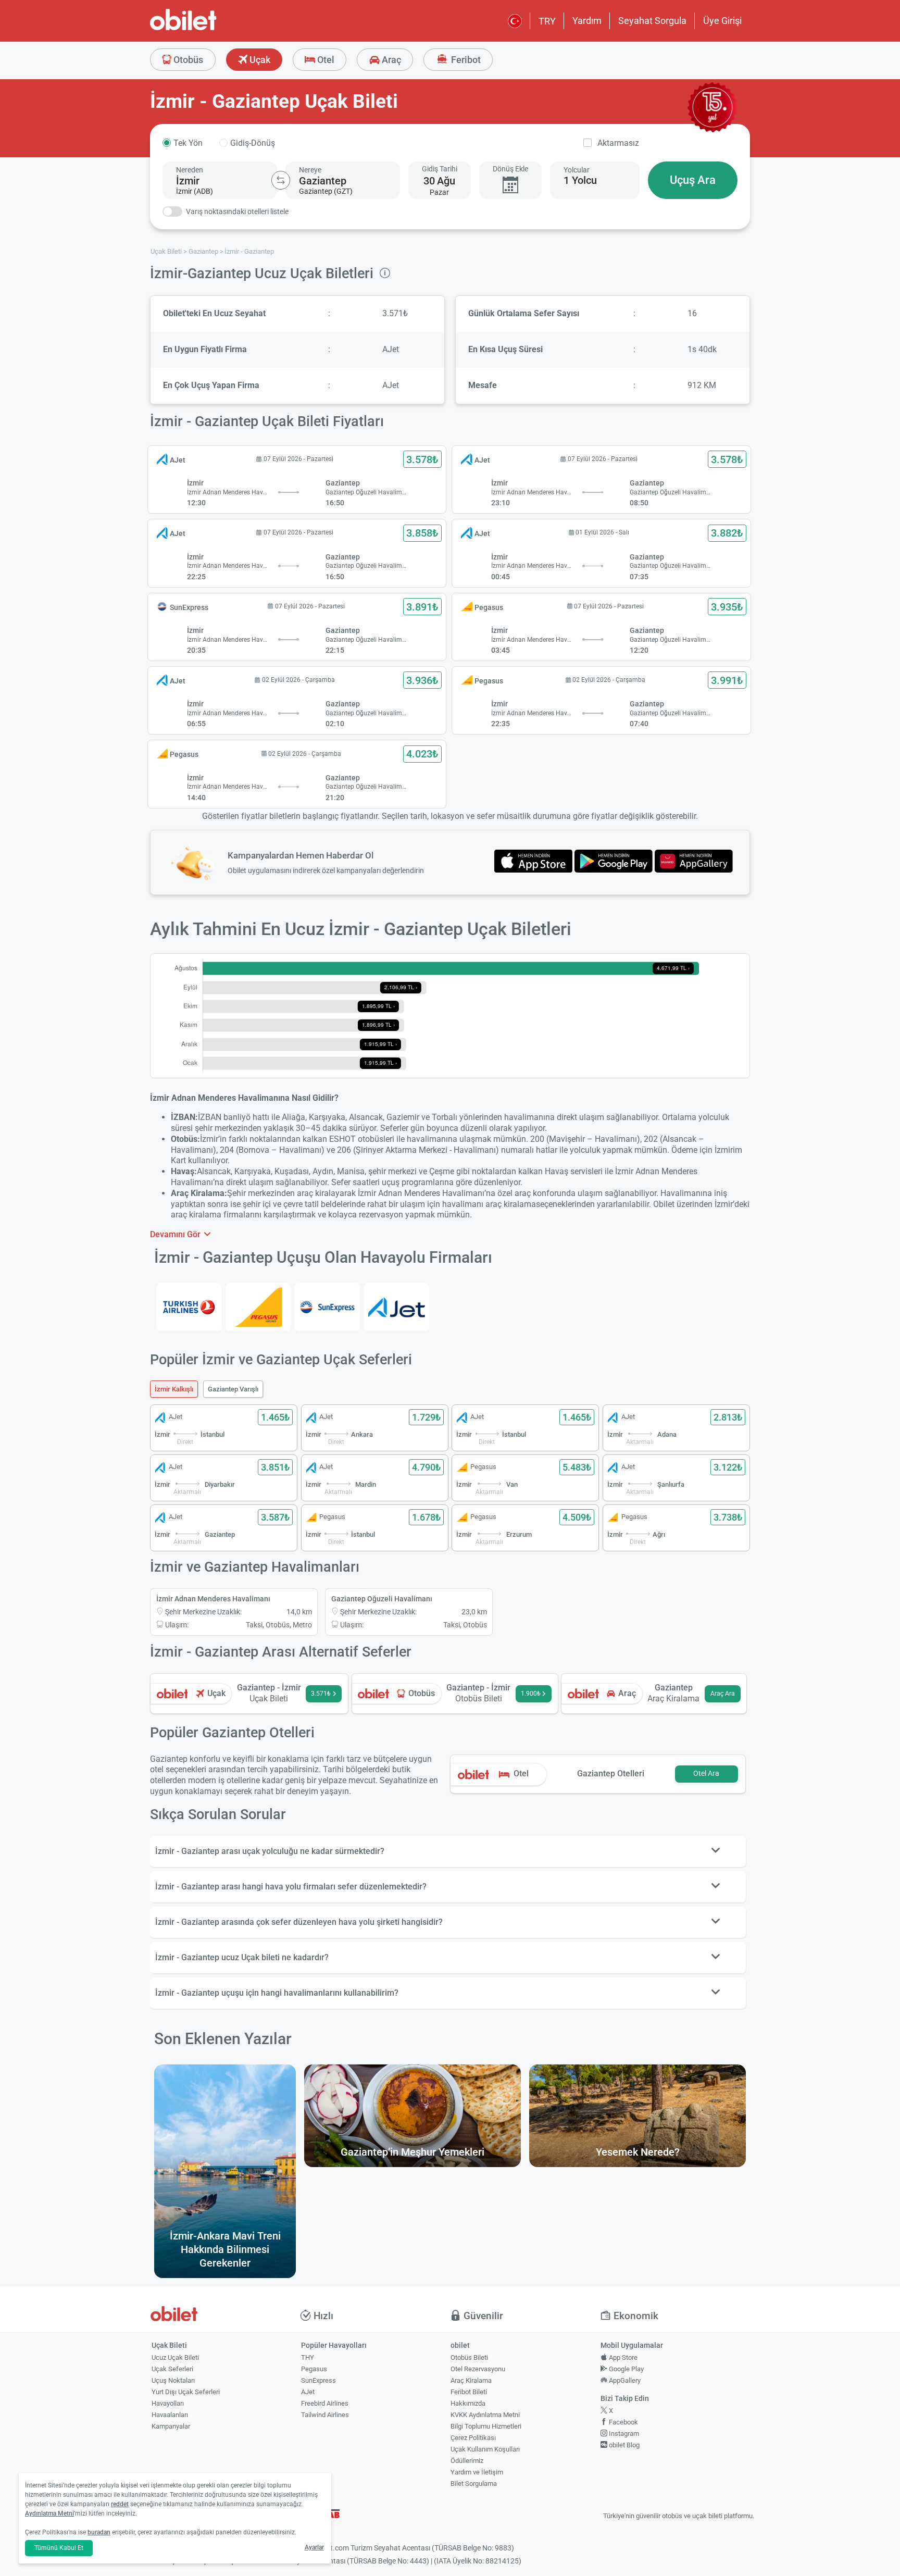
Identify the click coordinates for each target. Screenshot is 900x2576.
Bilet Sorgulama (474, 2484)
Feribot (465, 60)
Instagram (623, 2434)
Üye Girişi (722, 21)
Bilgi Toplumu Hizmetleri (486, 2426)
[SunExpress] (327, 1307)
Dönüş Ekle (510, 169)
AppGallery (624, 2380)
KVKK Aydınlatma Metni (485, 2415)
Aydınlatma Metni (49, 2513)
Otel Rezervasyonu (478, 2369)
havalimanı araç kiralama (489, 1204)
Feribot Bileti (469, 2392)
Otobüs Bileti (469, 2357)
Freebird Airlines (325, 2403)
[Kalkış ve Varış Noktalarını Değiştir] (281, 180)
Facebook (623, 2422)
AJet (308, 2392)
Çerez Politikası (473, 2438)
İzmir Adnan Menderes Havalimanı (213, 1599)
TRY (547, 21)
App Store (622, 2357)
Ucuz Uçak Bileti (175, 2357)
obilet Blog (623, 2445)
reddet (120, 2504)
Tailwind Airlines (325, 2415)
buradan (99, 2532)
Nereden (190, 170)
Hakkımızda (468, 2403)
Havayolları (168, 2403)
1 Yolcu (580, 180)
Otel (325, 60)
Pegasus (314, 2369)
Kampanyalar (171, 2426)
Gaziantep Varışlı (233, 1389)
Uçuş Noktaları (173, 2380)
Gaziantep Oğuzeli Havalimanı (382, 1599)
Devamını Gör (176, 1234)
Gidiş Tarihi (440, 169)
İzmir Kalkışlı (174, 1389)
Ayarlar (314, 2547)
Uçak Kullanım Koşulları (485, 2449)
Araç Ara (723, 1694)
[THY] (189, 1307)
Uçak (259, 60)
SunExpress (318, 2380)
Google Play (626, 2369)
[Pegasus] (258, 1307)
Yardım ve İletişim (477, 2472)
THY (308, 2357)
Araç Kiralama (471, 2380)
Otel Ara (706, 1774)
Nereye (310, 170)
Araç (390, 60)
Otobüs (187, 60)
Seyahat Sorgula (652, 21)
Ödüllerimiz (467, 2461)
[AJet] (397, 1307)
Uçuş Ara (693, 180)
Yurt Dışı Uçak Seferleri (186, 2392)
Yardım (587, 21)
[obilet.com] (208, 29)
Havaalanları (170, 2415)
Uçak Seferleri (172, 2369)
